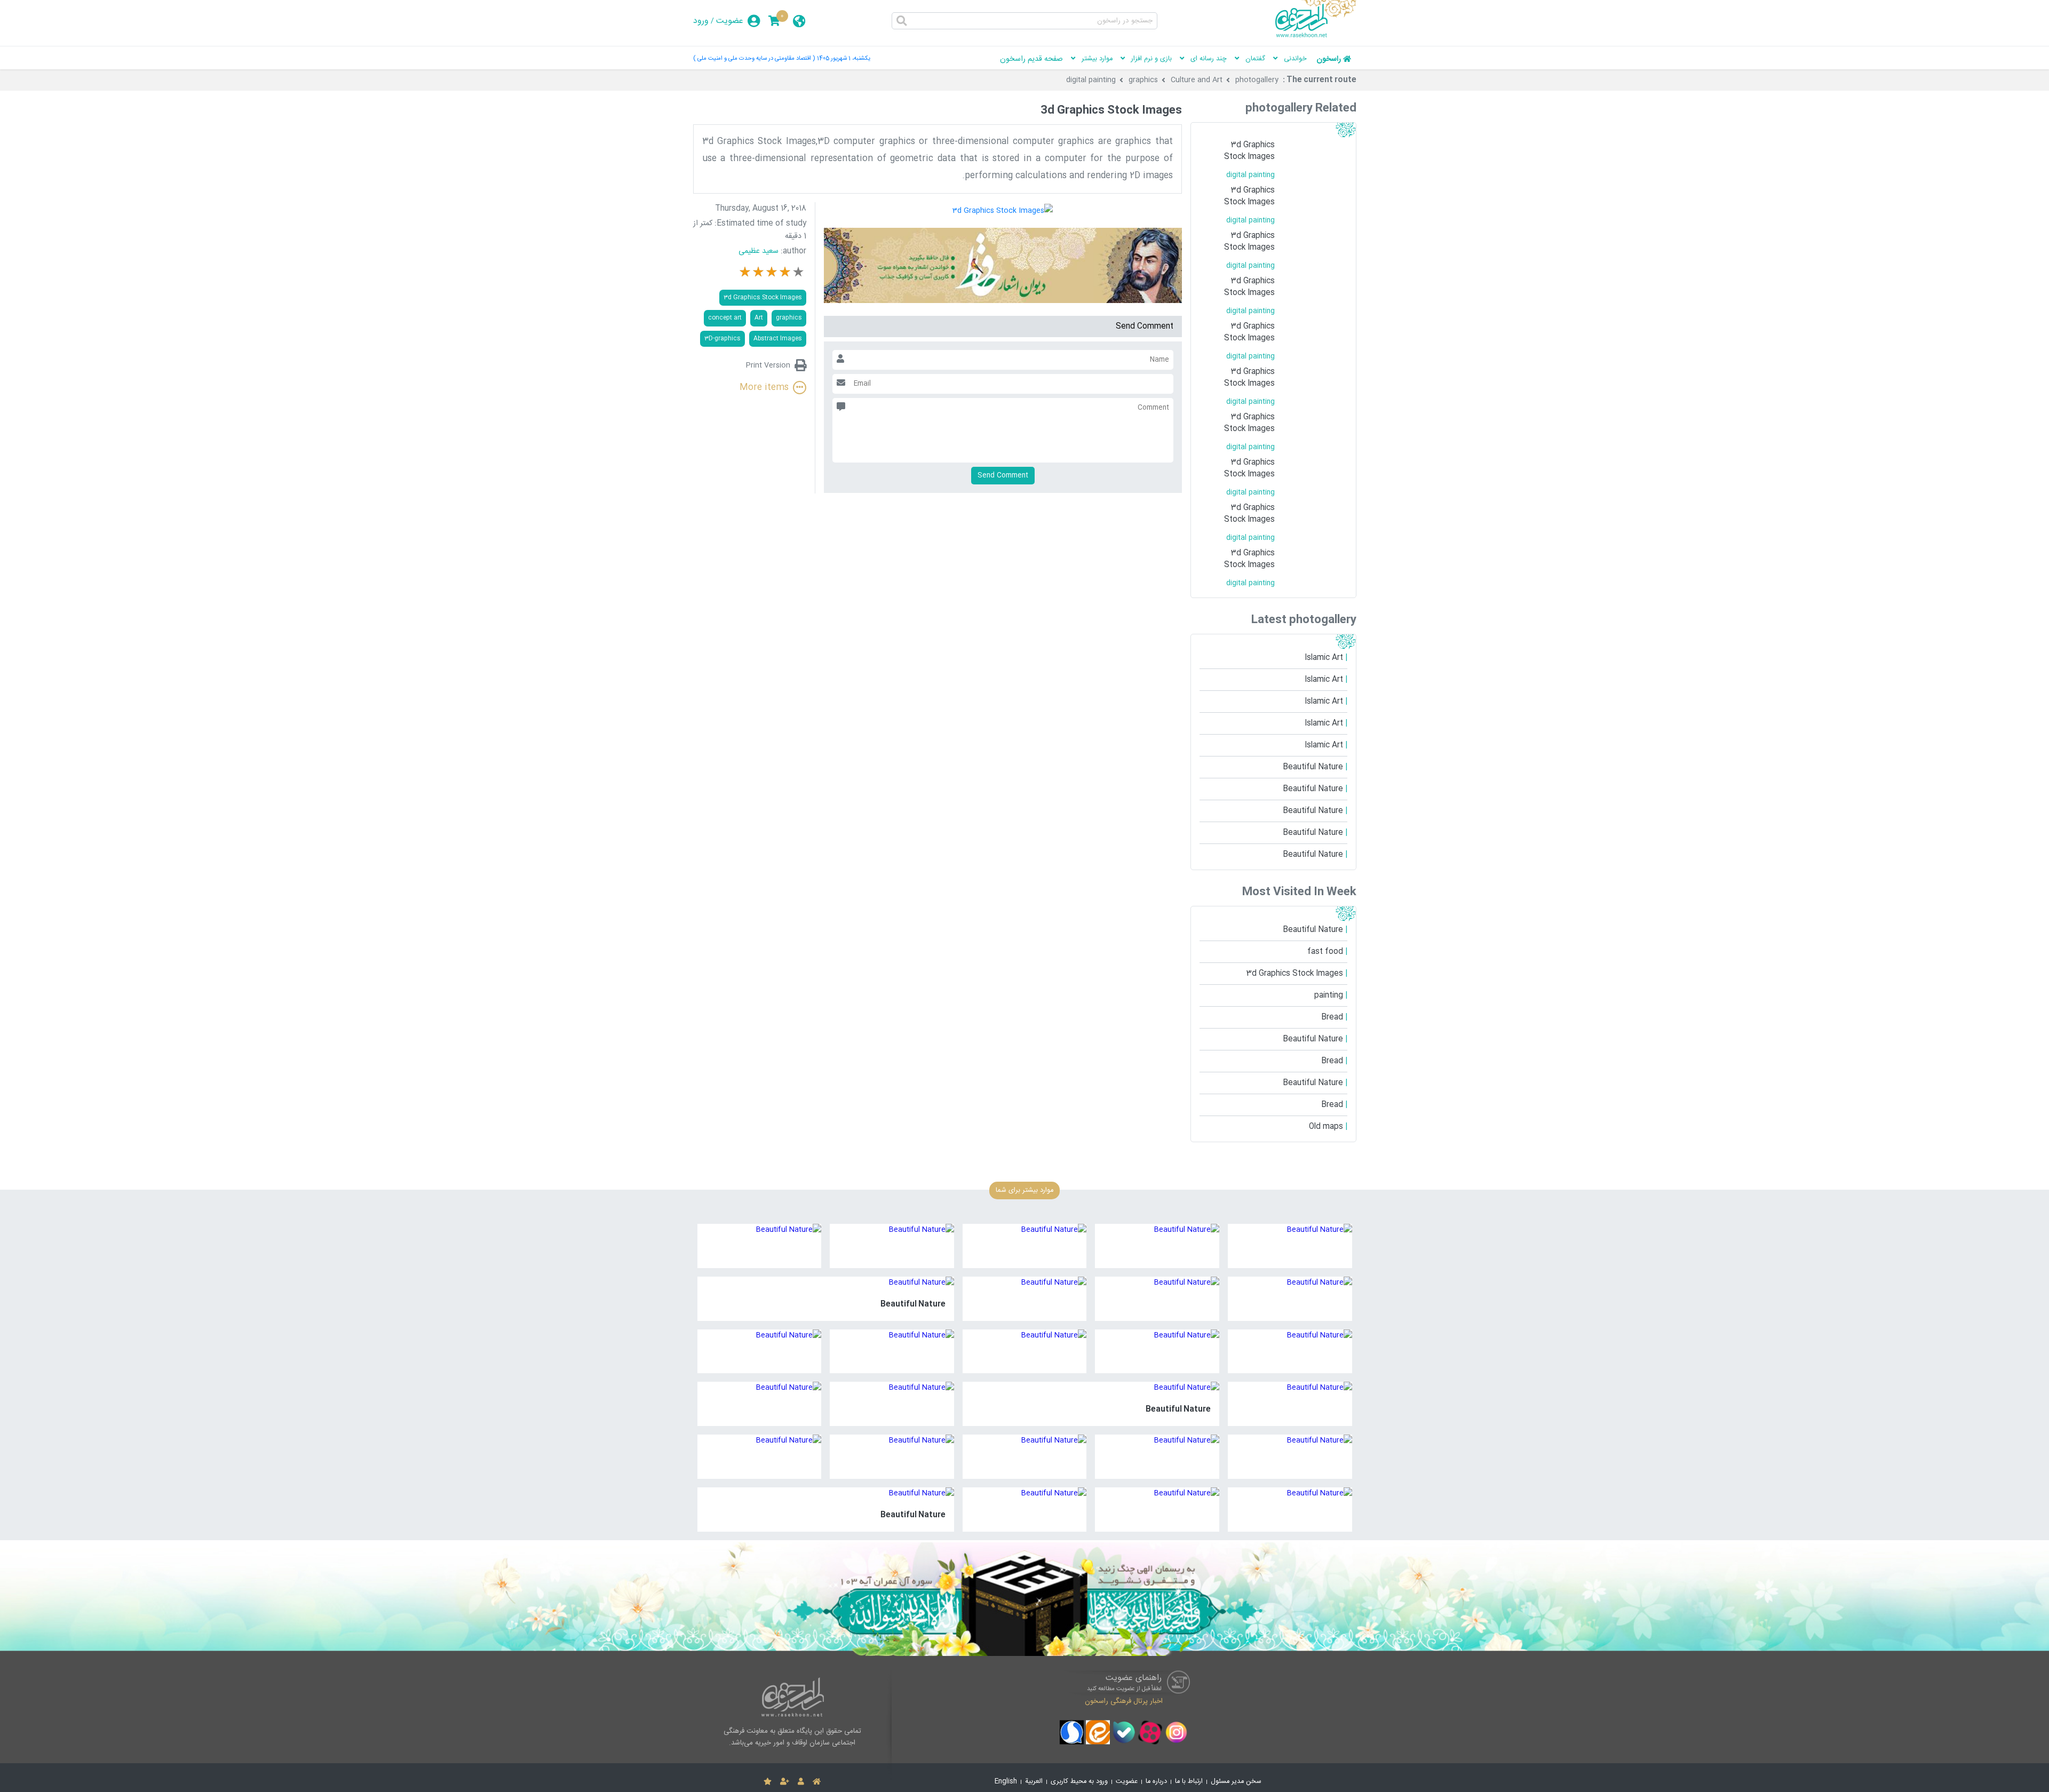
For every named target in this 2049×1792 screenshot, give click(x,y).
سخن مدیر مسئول (1236, 1782)
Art (759, 318)
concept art (725, 318)
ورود (701, 21)
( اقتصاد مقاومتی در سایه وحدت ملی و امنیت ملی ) (754, 58)
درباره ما (1156, 1782)
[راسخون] (1316, 36)
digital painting (1091, 80)
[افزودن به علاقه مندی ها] (768, 1782)
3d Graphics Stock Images (763, 297)
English (1006, 1782)
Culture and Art (1197, 80)
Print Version (768, 365)
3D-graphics (722, 339)
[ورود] (801, 1782)
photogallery (1257, 80)
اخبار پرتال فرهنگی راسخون (1124, 1701)
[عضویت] (785, 1782)
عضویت (730, 21)
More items (764, 388)
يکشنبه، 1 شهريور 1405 (844, 58)
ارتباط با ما (1189, 1782)
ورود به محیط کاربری (1079, 1782)
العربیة (1034, 1782)
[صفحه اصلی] (817, 1782)
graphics (1143, 80)
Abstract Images (778, 339)
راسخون (1329, 59)
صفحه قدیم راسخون (1031, 59)
